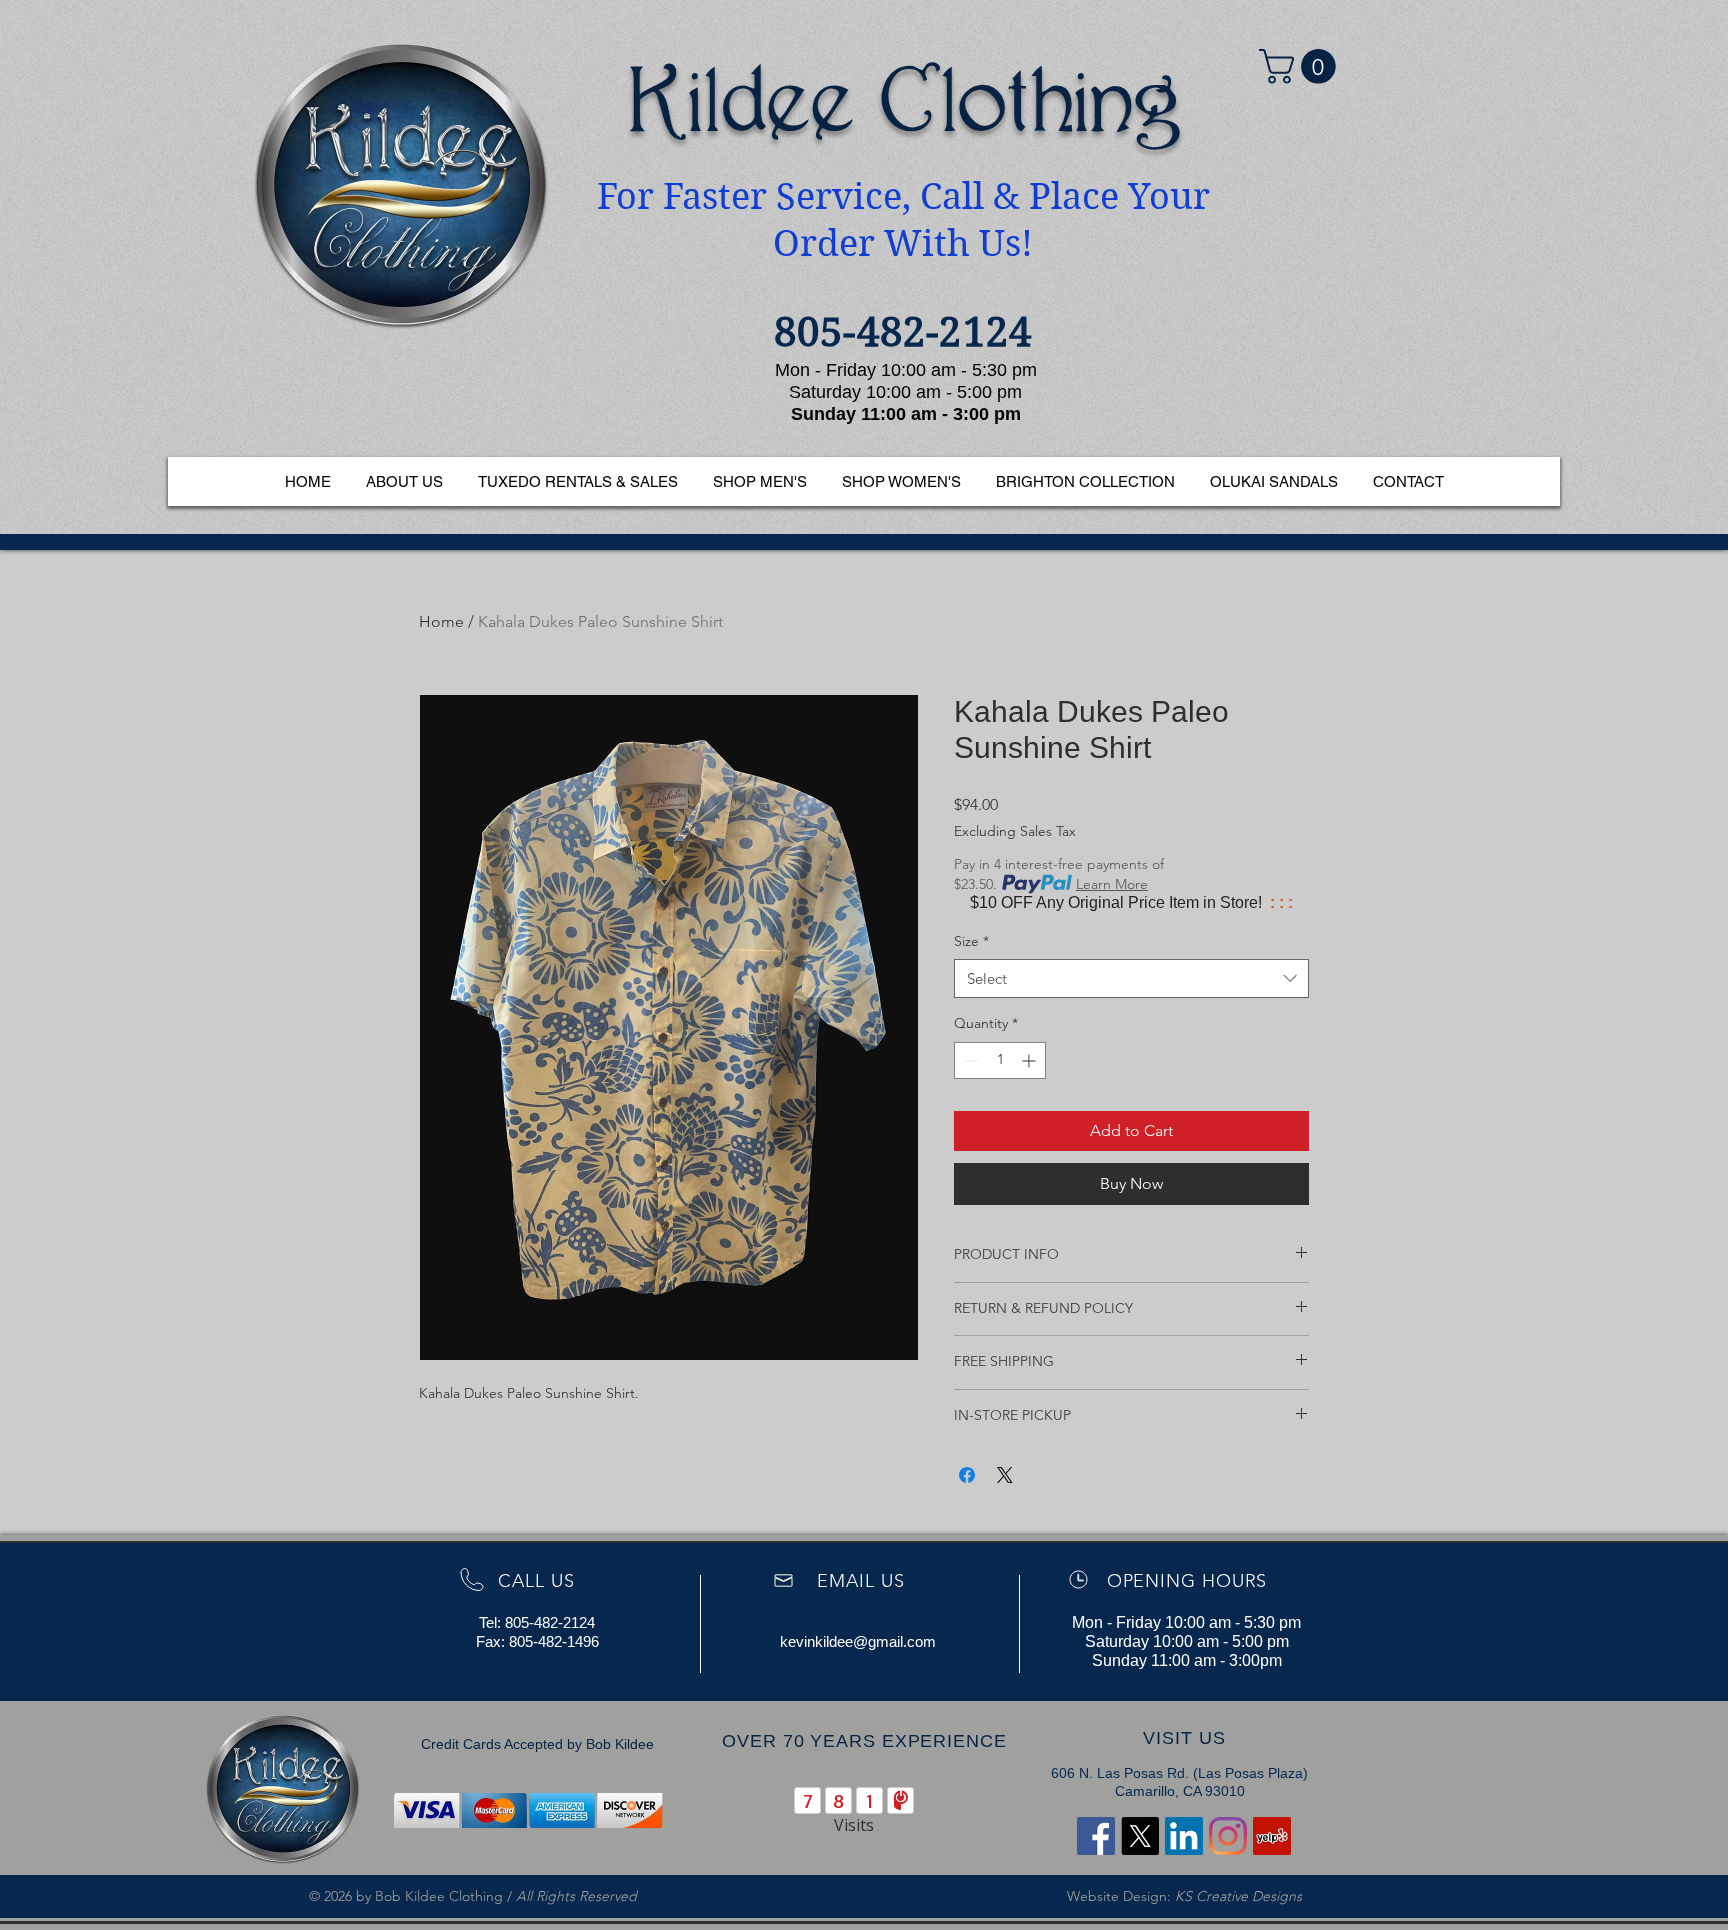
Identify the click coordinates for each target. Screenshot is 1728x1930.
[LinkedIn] (1184, 1836)
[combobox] (1131, 978)
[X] (1140, 1836)
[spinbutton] (1000, 1060)
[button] (1301, 66)
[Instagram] (1228, 1836)
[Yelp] (1272, 1836)
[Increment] (1030, 1060)
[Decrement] (969, 1060)
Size (971, 941)
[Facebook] (1096, 1836)
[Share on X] (1005, 1475)
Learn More (1112, 884)
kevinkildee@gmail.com (858, 1641)
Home (441, 621)
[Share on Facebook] (967, 1475)
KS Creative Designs (1238, 1896)
